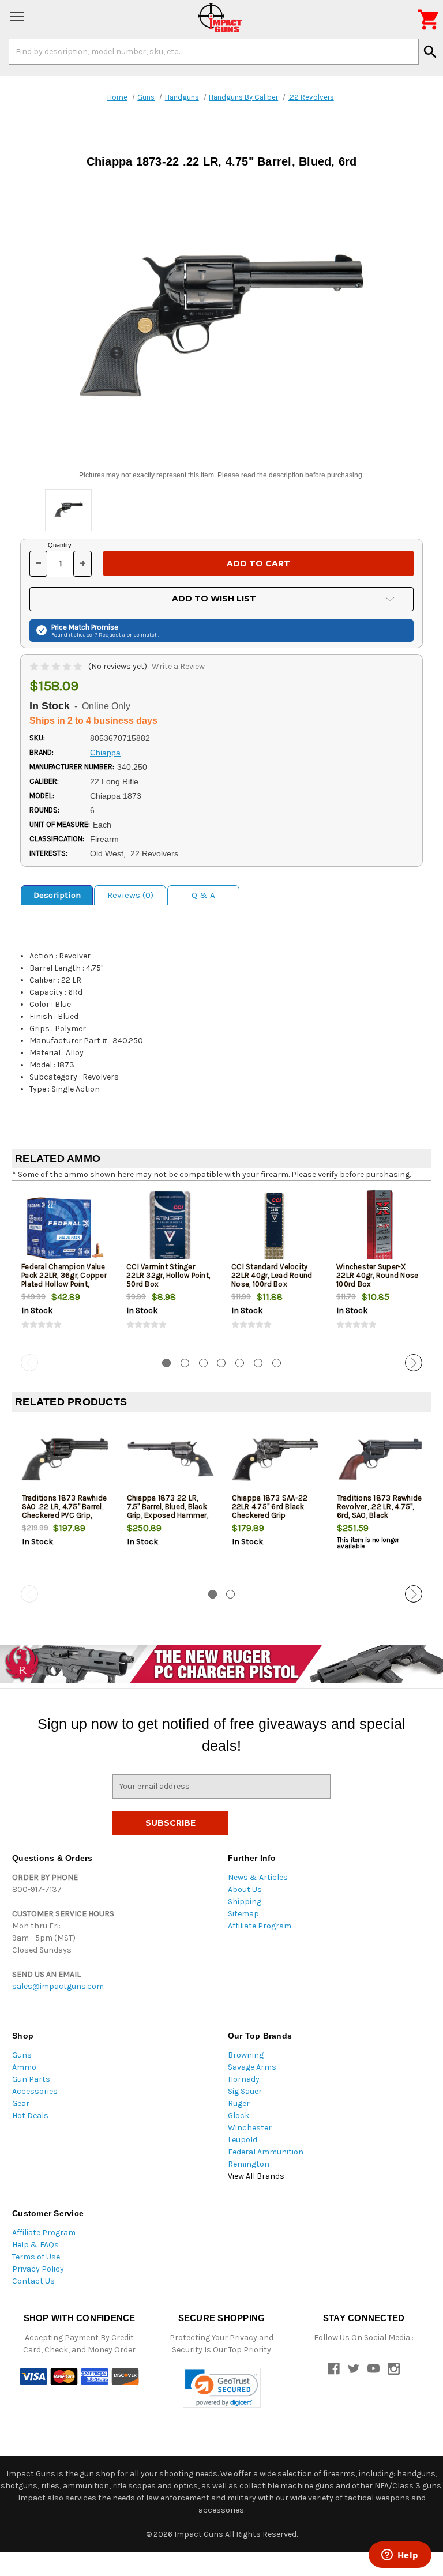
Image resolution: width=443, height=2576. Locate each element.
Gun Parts (31, 2079)
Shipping (245, 1902)
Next (414, 1363)
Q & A (203, 895)
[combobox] (214, 51)
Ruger (239, 2103)
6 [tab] (258, 1363)
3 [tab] (203, 1363)
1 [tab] (166, 1363)
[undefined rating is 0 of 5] (57, 666)
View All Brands (256, 2176)
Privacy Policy (38, 2269)
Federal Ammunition (266, 2152)
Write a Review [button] (178, 666)
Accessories (35, 2091)
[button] (222, 2388)
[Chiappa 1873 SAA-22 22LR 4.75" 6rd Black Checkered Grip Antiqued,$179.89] (275, 1459)
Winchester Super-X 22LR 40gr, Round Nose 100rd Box (377, 1275)
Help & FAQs (35, 2245)
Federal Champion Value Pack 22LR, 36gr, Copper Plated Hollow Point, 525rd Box (64, 1280)
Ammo (24, 2067)
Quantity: (61, 545)
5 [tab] (240, 1363)
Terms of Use (36, 2257)
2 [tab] (185, 1363)
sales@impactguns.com (58, 1986)
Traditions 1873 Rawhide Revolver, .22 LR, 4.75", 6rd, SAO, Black (380, 1507)
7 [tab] (277, 1363)
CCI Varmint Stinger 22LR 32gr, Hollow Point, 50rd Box (168, 1275)
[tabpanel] (65, 1270)
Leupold (243, 2140)
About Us (245, 1889)
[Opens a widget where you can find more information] (400, 2556)
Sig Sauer (245, 2091)
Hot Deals (30, 2116)
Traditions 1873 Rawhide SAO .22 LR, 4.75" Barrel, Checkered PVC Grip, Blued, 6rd (65, 1511)
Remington (249, 2164)
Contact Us (33, 2281)
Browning (246, 2055)
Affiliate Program (260, 1926)
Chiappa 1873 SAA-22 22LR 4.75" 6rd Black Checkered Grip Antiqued (270, 1511)
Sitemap (243, 1914)
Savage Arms (252, 2067)
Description (57, 895)
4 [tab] (221, 1363)
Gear (21, 2103)
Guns (22, 2055)
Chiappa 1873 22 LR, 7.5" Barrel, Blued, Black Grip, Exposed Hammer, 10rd (168, 1511)
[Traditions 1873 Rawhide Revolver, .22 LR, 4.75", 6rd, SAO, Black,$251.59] (380, 1459)
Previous (29, 1363)
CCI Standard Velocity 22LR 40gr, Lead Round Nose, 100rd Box (272, 1275)
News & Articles (258, 1877)
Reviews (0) (130, 895)
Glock (239, 2116)
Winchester (250, 2128)
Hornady (244, 2079)
